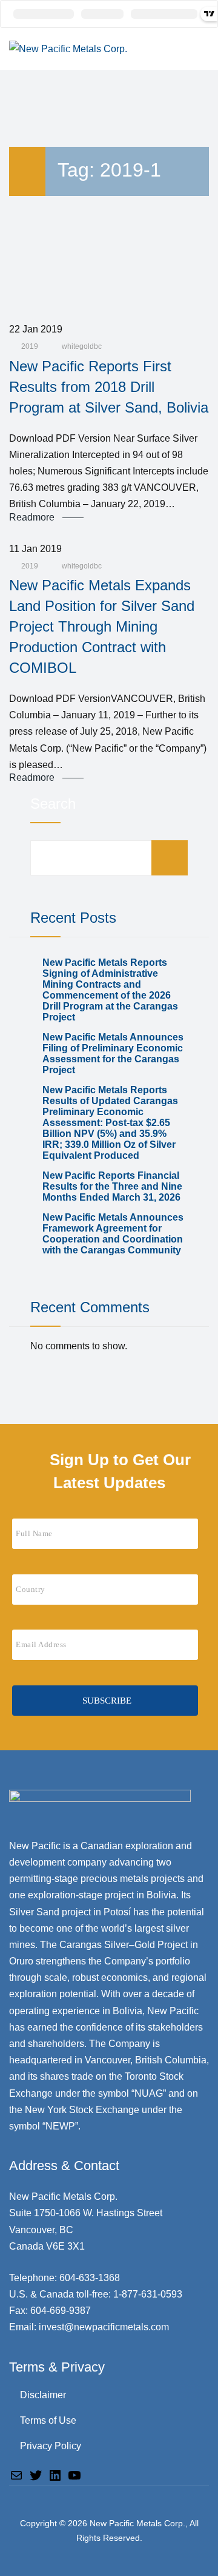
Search (53, 804)
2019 (30, 346)
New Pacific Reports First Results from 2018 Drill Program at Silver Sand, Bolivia (109, 387)
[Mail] (16, 2474)
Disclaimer (43, 2395)
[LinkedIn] (55, 2474)
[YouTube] (74, 2474)
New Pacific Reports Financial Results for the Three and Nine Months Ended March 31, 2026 (112, 1186)
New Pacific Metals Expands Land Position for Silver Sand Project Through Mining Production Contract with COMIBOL (102, 626)
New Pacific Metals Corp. (137, 2523)
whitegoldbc (81, 346)
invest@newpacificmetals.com (104, 2327)
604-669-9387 (61, 2311)
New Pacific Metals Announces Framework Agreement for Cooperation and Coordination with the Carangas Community (113, 1234)
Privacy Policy (51, 2446)
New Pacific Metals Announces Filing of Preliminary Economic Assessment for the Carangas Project (113, 1054)
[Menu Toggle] (197, 49)
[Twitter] (36, 2474)
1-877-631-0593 (148, 2294)
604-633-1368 (90, 2278)
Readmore (32, 518)
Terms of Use (48, 2420)
